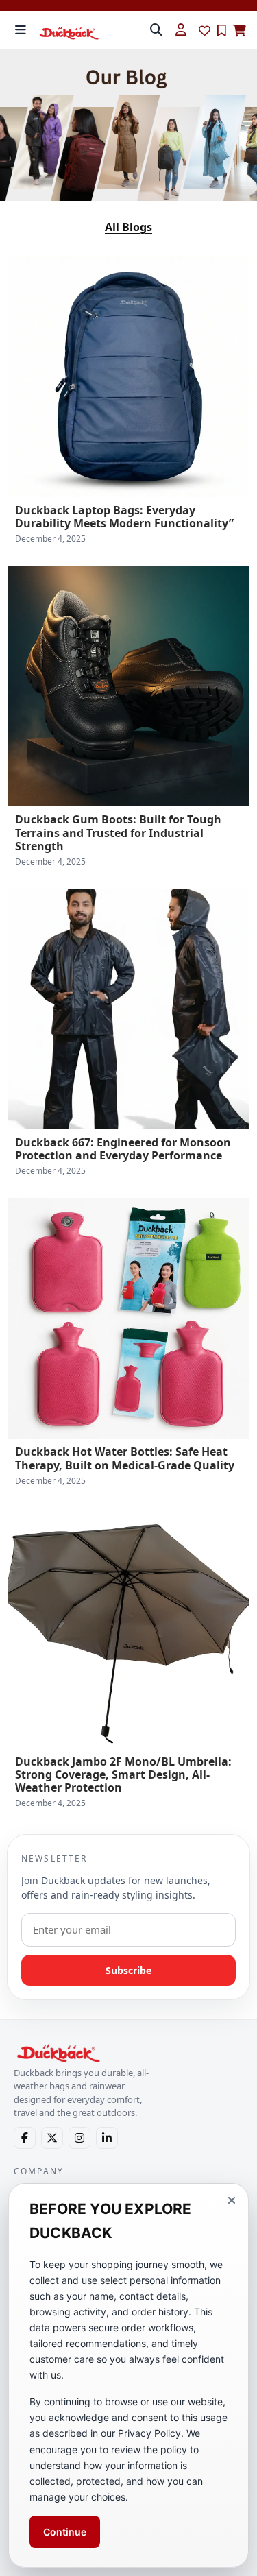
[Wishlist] (205, 31)
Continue (65, 2532)
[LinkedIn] (107, 2138)
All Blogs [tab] (128, 227)
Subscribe (128, 1970)
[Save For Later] (222, 31)
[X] (52, 2138)
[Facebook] (25, 2138)
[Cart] (240, 31)
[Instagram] (79, 2138)
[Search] (156, 30)
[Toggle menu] (21, 30)
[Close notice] (232, 2200)
